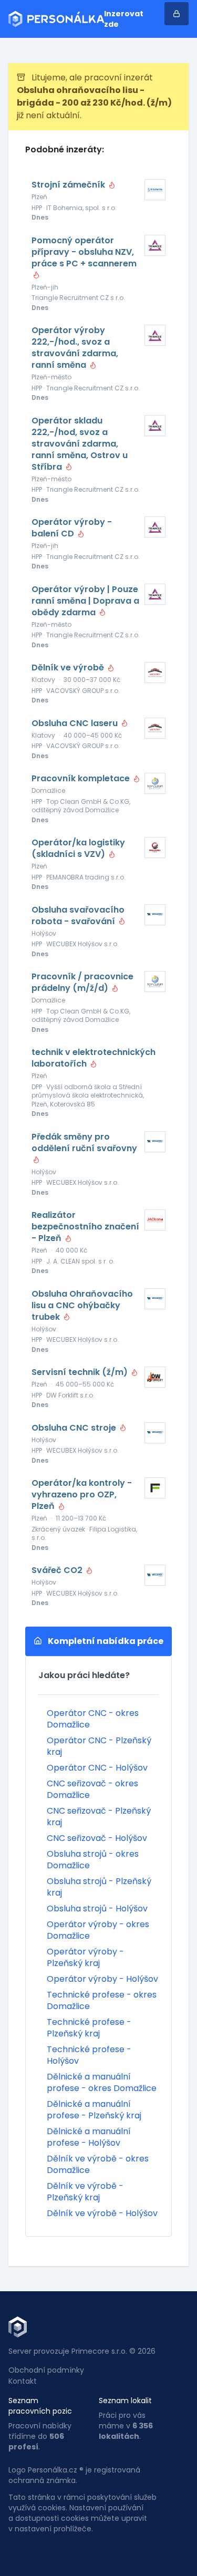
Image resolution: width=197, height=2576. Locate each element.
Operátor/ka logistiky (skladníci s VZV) (78, 849)
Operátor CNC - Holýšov (97, 1768)
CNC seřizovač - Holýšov (97, 1838)
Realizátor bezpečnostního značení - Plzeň (85, 1227)
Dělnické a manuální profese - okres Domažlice (102, 2082)
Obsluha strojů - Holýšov (97, 1908)
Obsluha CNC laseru (76, 723)
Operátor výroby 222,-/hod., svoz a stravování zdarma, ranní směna (75, 348)
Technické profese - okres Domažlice (102, 2000)
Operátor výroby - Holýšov (102, 1979)
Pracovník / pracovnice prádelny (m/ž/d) (82, 982)
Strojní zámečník (69, 185)
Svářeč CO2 (58, 1570)
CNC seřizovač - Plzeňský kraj (99, 1817)
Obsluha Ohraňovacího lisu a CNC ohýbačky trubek (82, 1306)
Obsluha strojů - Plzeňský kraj (99, 1887)
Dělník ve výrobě (69, 668)
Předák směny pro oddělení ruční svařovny (84, 1143)
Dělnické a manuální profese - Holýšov (89, 2137)
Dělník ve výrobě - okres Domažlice (98, 2164)
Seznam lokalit (125, 2401)
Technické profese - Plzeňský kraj (89, 2028)
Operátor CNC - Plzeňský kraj (99, 1746)
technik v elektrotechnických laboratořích (94, 1058)
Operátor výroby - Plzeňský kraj (85, 1957)
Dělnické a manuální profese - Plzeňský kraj (94, 2110)
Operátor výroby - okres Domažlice (98, 1930)
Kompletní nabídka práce (105, 1641)
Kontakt (23, 2381)
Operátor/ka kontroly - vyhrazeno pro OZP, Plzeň (82, 1495)
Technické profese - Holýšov (89, 2055)
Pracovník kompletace (82, 779)
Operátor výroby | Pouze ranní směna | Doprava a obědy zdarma (85, 601)
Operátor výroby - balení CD (72, 528)
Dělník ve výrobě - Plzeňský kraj (85, 2192)
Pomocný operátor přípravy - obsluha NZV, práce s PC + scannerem (84, 252)
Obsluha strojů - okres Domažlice (93, 1860)
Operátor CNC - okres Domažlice (93, 1719)
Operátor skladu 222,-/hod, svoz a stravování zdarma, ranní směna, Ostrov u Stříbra (80, 444)
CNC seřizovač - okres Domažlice (92, 1789)
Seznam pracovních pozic (40, 2406)
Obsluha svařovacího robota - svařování (78, 916)
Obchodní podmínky (46, 2370)
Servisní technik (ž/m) (81, 1372)
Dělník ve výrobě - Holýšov (102, 2213)
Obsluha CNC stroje (75, 1428)
